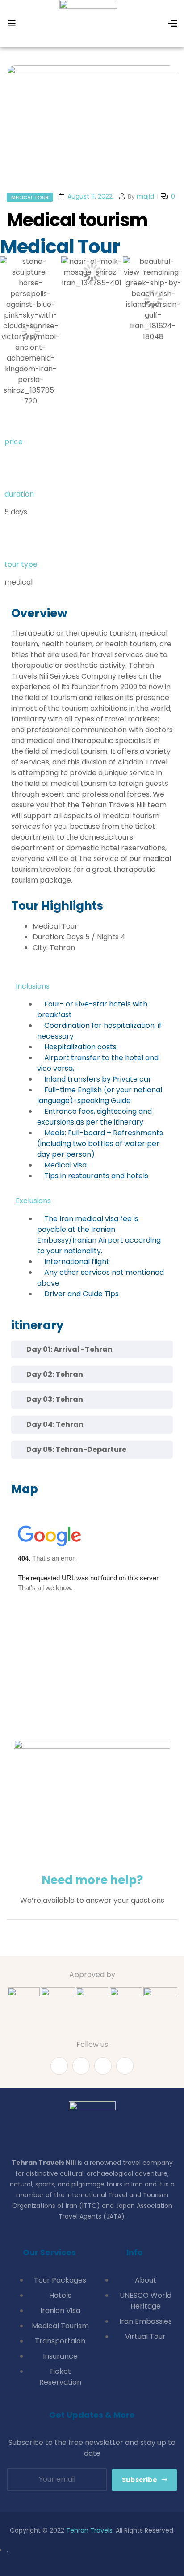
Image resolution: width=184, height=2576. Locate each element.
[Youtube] (81, 2066)
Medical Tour (30, 197)
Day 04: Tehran (55, 1424)
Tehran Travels (89, 2530)
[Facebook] (59, 2066)
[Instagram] (125, 2066)
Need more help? (92, 1880)
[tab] (92, 1350)
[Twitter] (103, 2066)
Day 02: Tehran (55, 1374)
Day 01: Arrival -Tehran (69, 1349)
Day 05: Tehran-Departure (76, 1449)
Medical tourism (77, 220)
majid (145, 196)
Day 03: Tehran (55, 1399)
